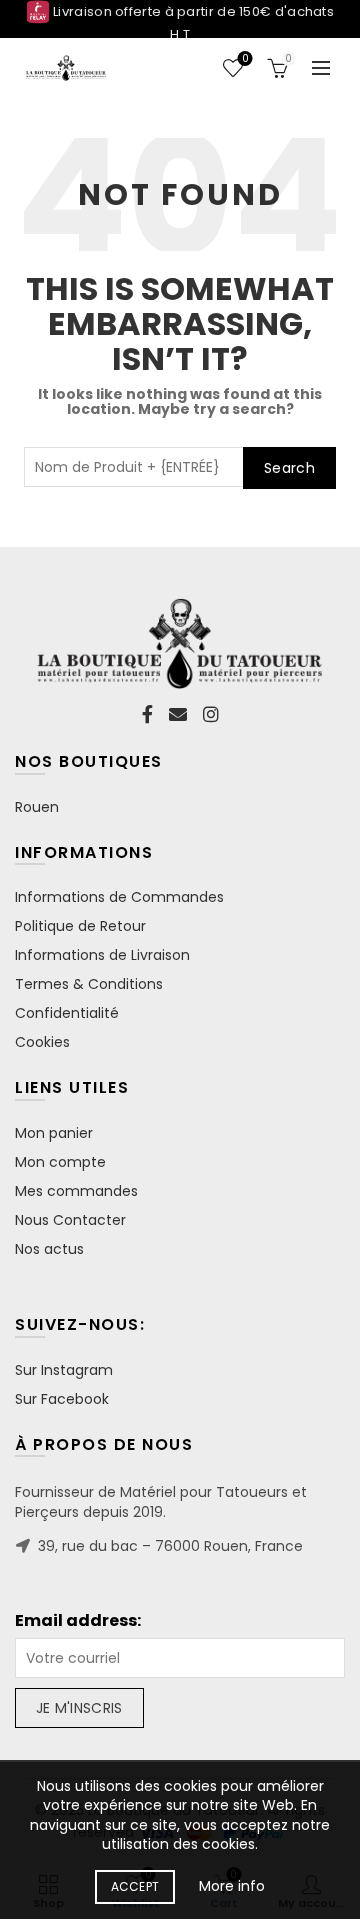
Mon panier (54, 1133)
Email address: (78, 1621)
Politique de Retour (80, 926)
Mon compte (60, 1162)
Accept (135, 1886)
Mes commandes (76, 1191)
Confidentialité (67, 1013)
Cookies (42, 1042)
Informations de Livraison (102, 955)
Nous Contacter (70, 1220)
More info (232, 1886)
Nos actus (49, 1249)
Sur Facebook (62, 1399)
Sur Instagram (64, 1370)
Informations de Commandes (119, 897)
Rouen (37, 807)
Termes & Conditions (89, 984)
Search (289, 468)
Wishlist (245, 59)
